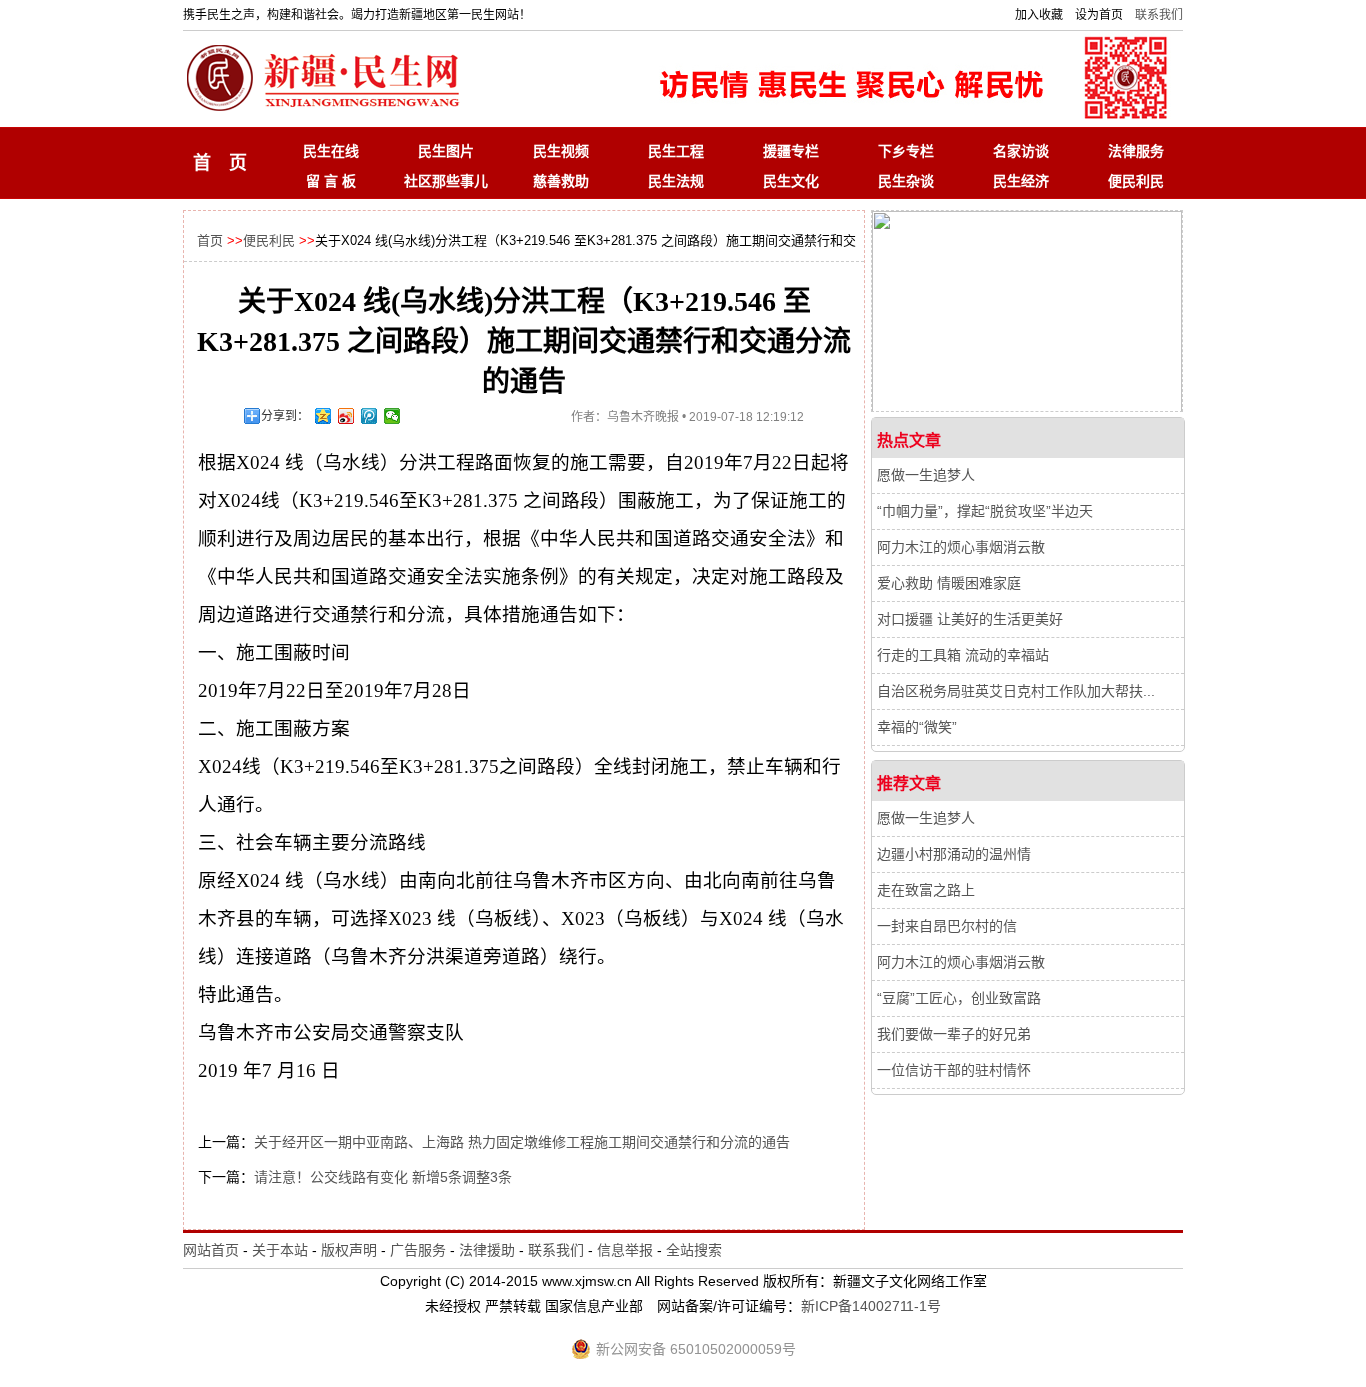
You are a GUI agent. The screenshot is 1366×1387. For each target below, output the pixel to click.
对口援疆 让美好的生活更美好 (970, 619)
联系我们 (1159, 15)
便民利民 (1136, 181)
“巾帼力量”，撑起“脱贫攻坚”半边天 (985, 511)
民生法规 (676, 181)
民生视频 (561, 151)
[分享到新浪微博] (346, 416)
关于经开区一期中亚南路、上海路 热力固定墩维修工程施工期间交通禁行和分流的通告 (522, 1142)
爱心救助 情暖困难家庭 (949, 583)
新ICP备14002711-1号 (871, 1306)
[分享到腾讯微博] (369, 416)
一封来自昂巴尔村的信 (947, 926)
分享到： (285, 416)
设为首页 (1099, 15)
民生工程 (676, 151)
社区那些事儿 (446, 181)
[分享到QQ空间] (323, 416)
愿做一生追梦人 (926, 475)
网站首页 (211, 1250)
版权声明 (349, 1250)
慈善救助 (561, 181)
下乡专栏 (906, 151)
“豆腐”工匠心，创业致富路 (959, 998)
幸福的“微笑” (917, 727)
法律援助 (487, 1250)
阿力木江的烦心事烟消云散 (961, 547)
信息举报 (625, 1250)
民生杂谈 (906, 181)
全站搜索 (694, 1250)
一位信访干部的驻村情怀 (954, 1070)
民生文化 (791, 181)
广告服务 (418, 1250)
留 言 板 (331, 181)
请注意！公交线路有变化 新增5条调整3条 (383, 1177)
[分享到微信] (392, 416)
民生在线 (331, 151)
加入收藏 (1039, 15)
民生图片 (446, 151)
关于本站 (280, 1250)
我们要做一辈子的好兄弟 (954, 1034)
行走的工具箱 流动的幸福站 (963, 655)
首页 (210, 240)
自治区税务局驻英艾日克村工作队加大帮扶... (1016, 691)
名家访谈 (1021, 151)
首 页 (220, 163)
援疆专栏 (791, 151)
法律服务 (1136, 151)
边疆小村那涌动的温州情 (954, 854)
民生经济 (1021, 181)
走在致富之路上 (926, 890)
